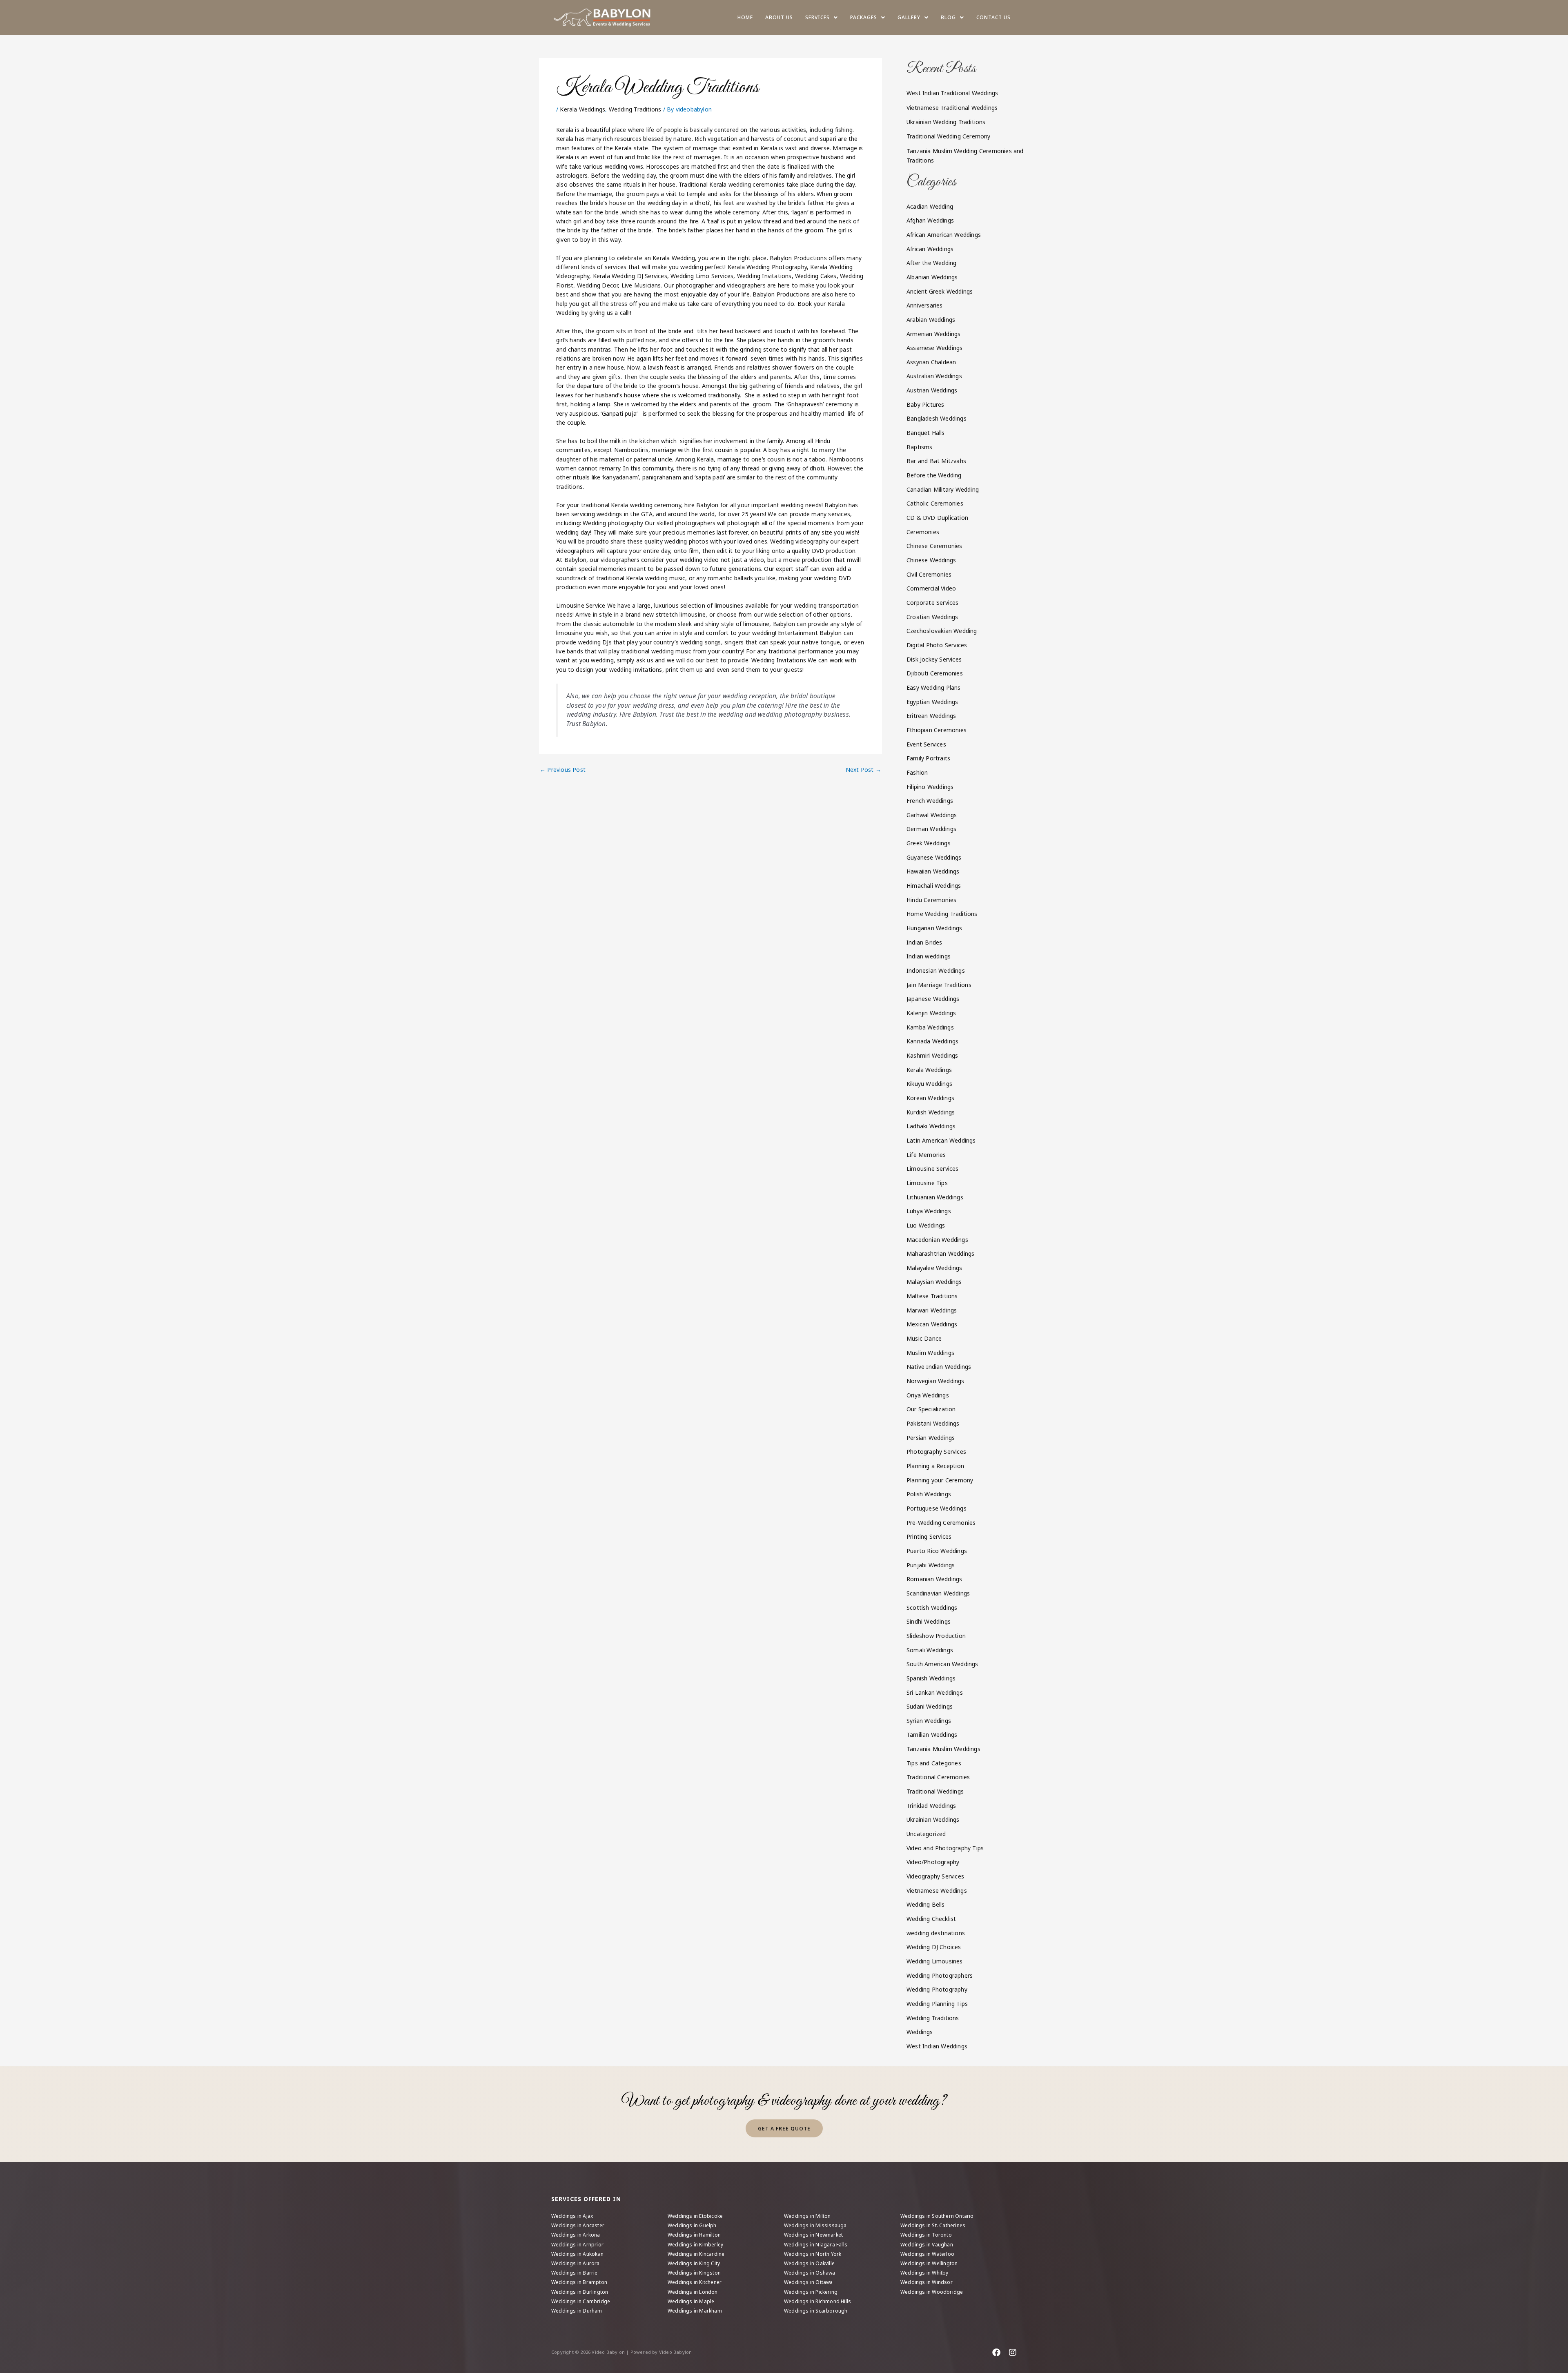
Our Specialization (931, 1409)
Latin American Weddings (941, 1140)
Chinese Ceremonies (934, 546)
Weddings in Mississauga (815, 2225)
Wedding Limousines (935, 1961)
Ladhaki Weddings (931, 1126)
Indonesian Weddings (936, 970)
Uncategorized (926, 1834)
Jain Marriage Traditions (939, 985)
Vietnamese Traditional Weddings (952, 108)
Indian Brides (924, 942)
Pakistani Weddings (933, 1423)
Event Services (926, 744)
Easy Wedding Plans (934, 687)
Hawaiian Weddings (933, 871)
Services (817, 17)
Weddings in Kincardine (696, 2254)
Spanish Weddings (931, 1678)
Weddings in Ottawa (808, 2282)
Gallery (909, 17)
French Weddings (930, 801)
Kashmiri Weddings (932, 1055)
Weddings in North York (813, 2254)
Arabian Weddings (931, 320)
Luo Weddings (926, 1225)
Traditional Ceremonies (938, 1777)
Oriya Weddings (928, 1395)
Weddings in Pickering (811, 2292)
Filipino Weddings (930, 787)
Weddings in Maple (691, 2301)
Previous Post (563, 770)
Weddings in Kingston (694, 2273)
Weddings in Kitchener (695, 2282)
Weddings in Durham (577, 2311)
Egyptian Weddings (932, 702)
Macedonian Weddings (937, 1240)
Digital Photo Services (937, 645)
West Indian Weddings (937, 2046)
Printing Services (929, 1536)
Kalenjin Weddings (931, 1013)
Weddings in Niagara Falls (816, 2245)
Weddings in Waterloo (927, 2254)
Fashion (917, 772)
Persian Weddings (931, 1438)
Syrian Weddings (929, 1721)
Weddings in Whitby (924, 2273)
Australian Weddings (934, 376)
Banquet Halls (926, 433)
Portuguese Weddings (937, 1508)
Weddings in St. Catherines (933, 2225)
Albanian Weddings (932, 277)
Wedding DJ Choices (934, 1947)
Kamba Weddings (930, 1027)
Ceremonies (923, 532)
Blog (948, 17)
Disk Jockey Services (934, 659)
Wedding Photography (937, 1989)
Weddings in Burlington (580, 2292)
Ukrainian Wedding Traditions (946, 122)
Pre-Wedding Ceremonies (941, 1523)
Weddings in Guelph (692, 2225)
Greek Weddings (929, 843)
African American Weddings (944, 235)
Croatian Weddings (932, 617)
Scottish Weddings (932, 1608)
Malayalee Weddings (934, 1268)
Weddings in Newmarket (813, 2235)
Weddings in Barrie (575, 2273)
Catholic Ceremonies (935, 503)
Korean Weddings (930, 1098)
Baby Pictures (925, 404)
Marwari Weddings (932, 1310)
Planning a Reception (935, 1466)
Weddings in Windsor (927, 2282)
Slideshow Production (936, 1636)
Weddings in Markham (695, 2311)
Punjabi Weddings (931, 1565)
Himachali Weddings (934, 886)
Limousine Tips (927, 1183)
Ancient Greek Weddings (940, 291)
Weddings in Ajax (572, 2216)
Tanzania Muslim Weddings (943, 1749)
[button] (822, 18)
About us (779, 17)
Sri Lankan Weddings (935, 1692)
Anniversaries (925, 305)
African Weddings (930, 249)
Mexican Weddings (932, 1324)
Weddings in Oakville (809, 2263)
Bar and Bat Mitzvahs (936, 461)
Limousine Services (933, 1169)
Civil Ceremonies (929, 574)
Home (745, 17)
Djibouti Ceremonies (935, 673)
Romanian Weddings (934, 1579)
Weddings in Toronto (926, 2235)
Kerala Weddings (582, 109)
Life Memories (926, 1155)
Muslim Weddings (930, 1353)
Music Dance (924, 1338)
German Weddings (931, 829)
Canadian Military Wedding (943, 489)
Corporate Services (933, 603)
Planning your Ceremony (940, 1480)
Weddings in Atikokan (577, 2254)
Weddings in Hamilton (694, 2235)
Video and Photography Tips (945, 1848)
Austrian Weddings (932, 390)
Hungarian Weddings (934, 928)
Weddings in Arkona (576, 2235)
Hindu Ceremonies (931, 900)
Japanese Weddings (933, 999)
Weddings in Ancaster (578, 2225)
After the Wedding (931, 263)
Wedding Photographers (940, 1975)
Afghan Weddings (930, 220)
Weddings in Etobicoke (695, 2216)
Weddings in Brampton (579, 2282)
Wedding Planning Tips (937, 2004)
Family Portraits (928, 758)
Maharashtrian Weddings (940, 1253)
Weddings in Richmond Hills (817, 2301)
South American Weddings (942, 1664)
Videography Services (935, 1876)
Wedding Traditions (635, 109)
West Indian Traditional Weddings (952, 93)
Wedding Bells (926, 1904)
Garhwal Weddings (932, 815)
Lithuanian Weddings (935, 1197)
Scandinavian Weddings (938, 1593)
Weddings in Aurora (576, 2263)
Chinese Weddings (931, 560)
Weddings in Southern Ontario (937, 2216)
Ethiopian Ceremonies (937, 730)
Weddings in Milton (807, 2216)
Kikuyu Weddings (929, 1084)
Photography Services (936, 1452)
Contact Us (993, 17)
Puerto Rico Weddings (937, 1551)
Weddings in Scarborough (816, 2311)
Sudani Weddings (930, 1706)
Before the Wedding (934, 475)
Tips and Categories (934, 1763)
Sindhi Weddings (929, 1621)
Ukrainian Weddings (933, 1819)
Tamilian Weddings (932, 1735)
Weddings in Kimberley (695, 2245)
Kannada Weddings (932, 1041)
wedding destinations (936, 1933)
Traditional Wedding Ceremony (949, 136)
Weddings (920, 2032)
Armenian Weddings (933, 334)
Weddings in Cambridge (581, 2301)
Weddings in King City (694, 2263)
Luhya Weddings (929, 1211)
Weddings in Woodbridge (932, 2292)
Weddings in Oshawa (810, 2273)
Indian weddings (929, 956)
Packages (864, 17)
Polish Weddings (929, 1494)
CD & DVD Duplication (937, 518)
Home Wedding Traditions (942, 914)
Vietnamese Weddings (937, 1891)
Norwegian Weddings (935, 1381)
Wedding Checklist (931, 1919)
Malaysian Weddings (934, 1282)
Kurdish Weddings (931, 1112)
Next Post (863, 770)
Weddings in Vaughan (927, 2245)
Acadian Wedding (930, 206)
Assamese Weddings (934, 348)
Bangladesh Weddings (937, 418)
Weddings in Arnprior (577, 2245)
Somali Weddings (930, 1650)
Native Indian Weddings (939, 1367)
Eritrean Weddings (931, 716)
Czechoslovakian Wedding (942, 631)
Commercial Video (931, 588)
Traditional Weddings (935, 1791)
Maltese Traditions (932, 1296)
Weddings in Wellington (929, 2263)
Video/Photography (933, 1862)
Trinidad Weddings (931, 1806)
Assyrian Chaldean (931, 362)
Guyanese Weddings (934, 857)
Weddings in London (693, 2292)
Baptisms (920, 447)
